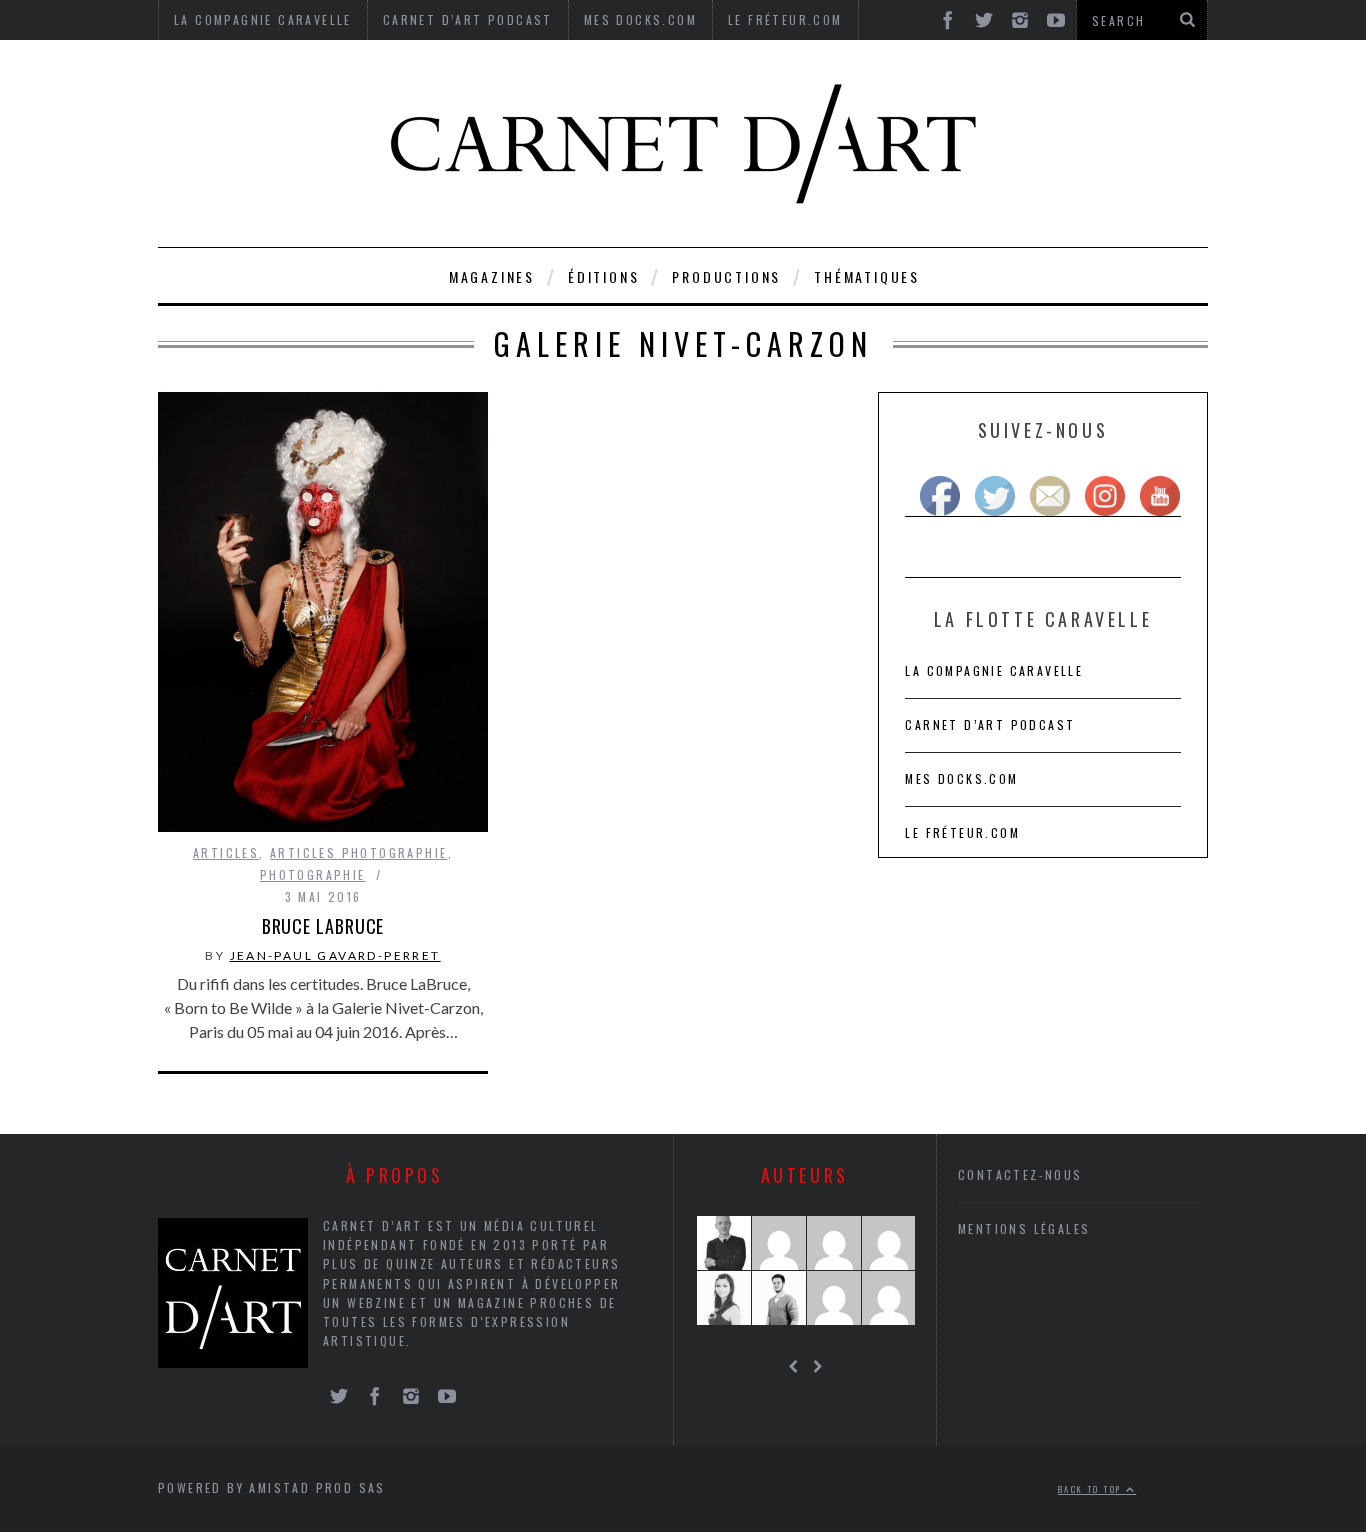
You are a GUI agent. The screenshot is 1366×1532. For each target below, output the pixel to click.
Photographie (313, 874)
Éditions (603, 276)
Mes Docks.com (961, 778)
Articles (226, 852)
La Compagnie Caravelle (994, 670)
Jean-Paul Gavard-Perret (335, 955)
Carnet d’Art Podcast (990, 724)
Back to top (1092, 1489)
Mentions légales (1024, 1228)
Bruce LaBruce (323, 926)
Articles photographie (358, 852)
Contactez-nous (1020, 1174)
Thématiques (867, 276)
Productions (726, 276)
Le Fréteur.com (962, 832)
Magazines (492, 276)
